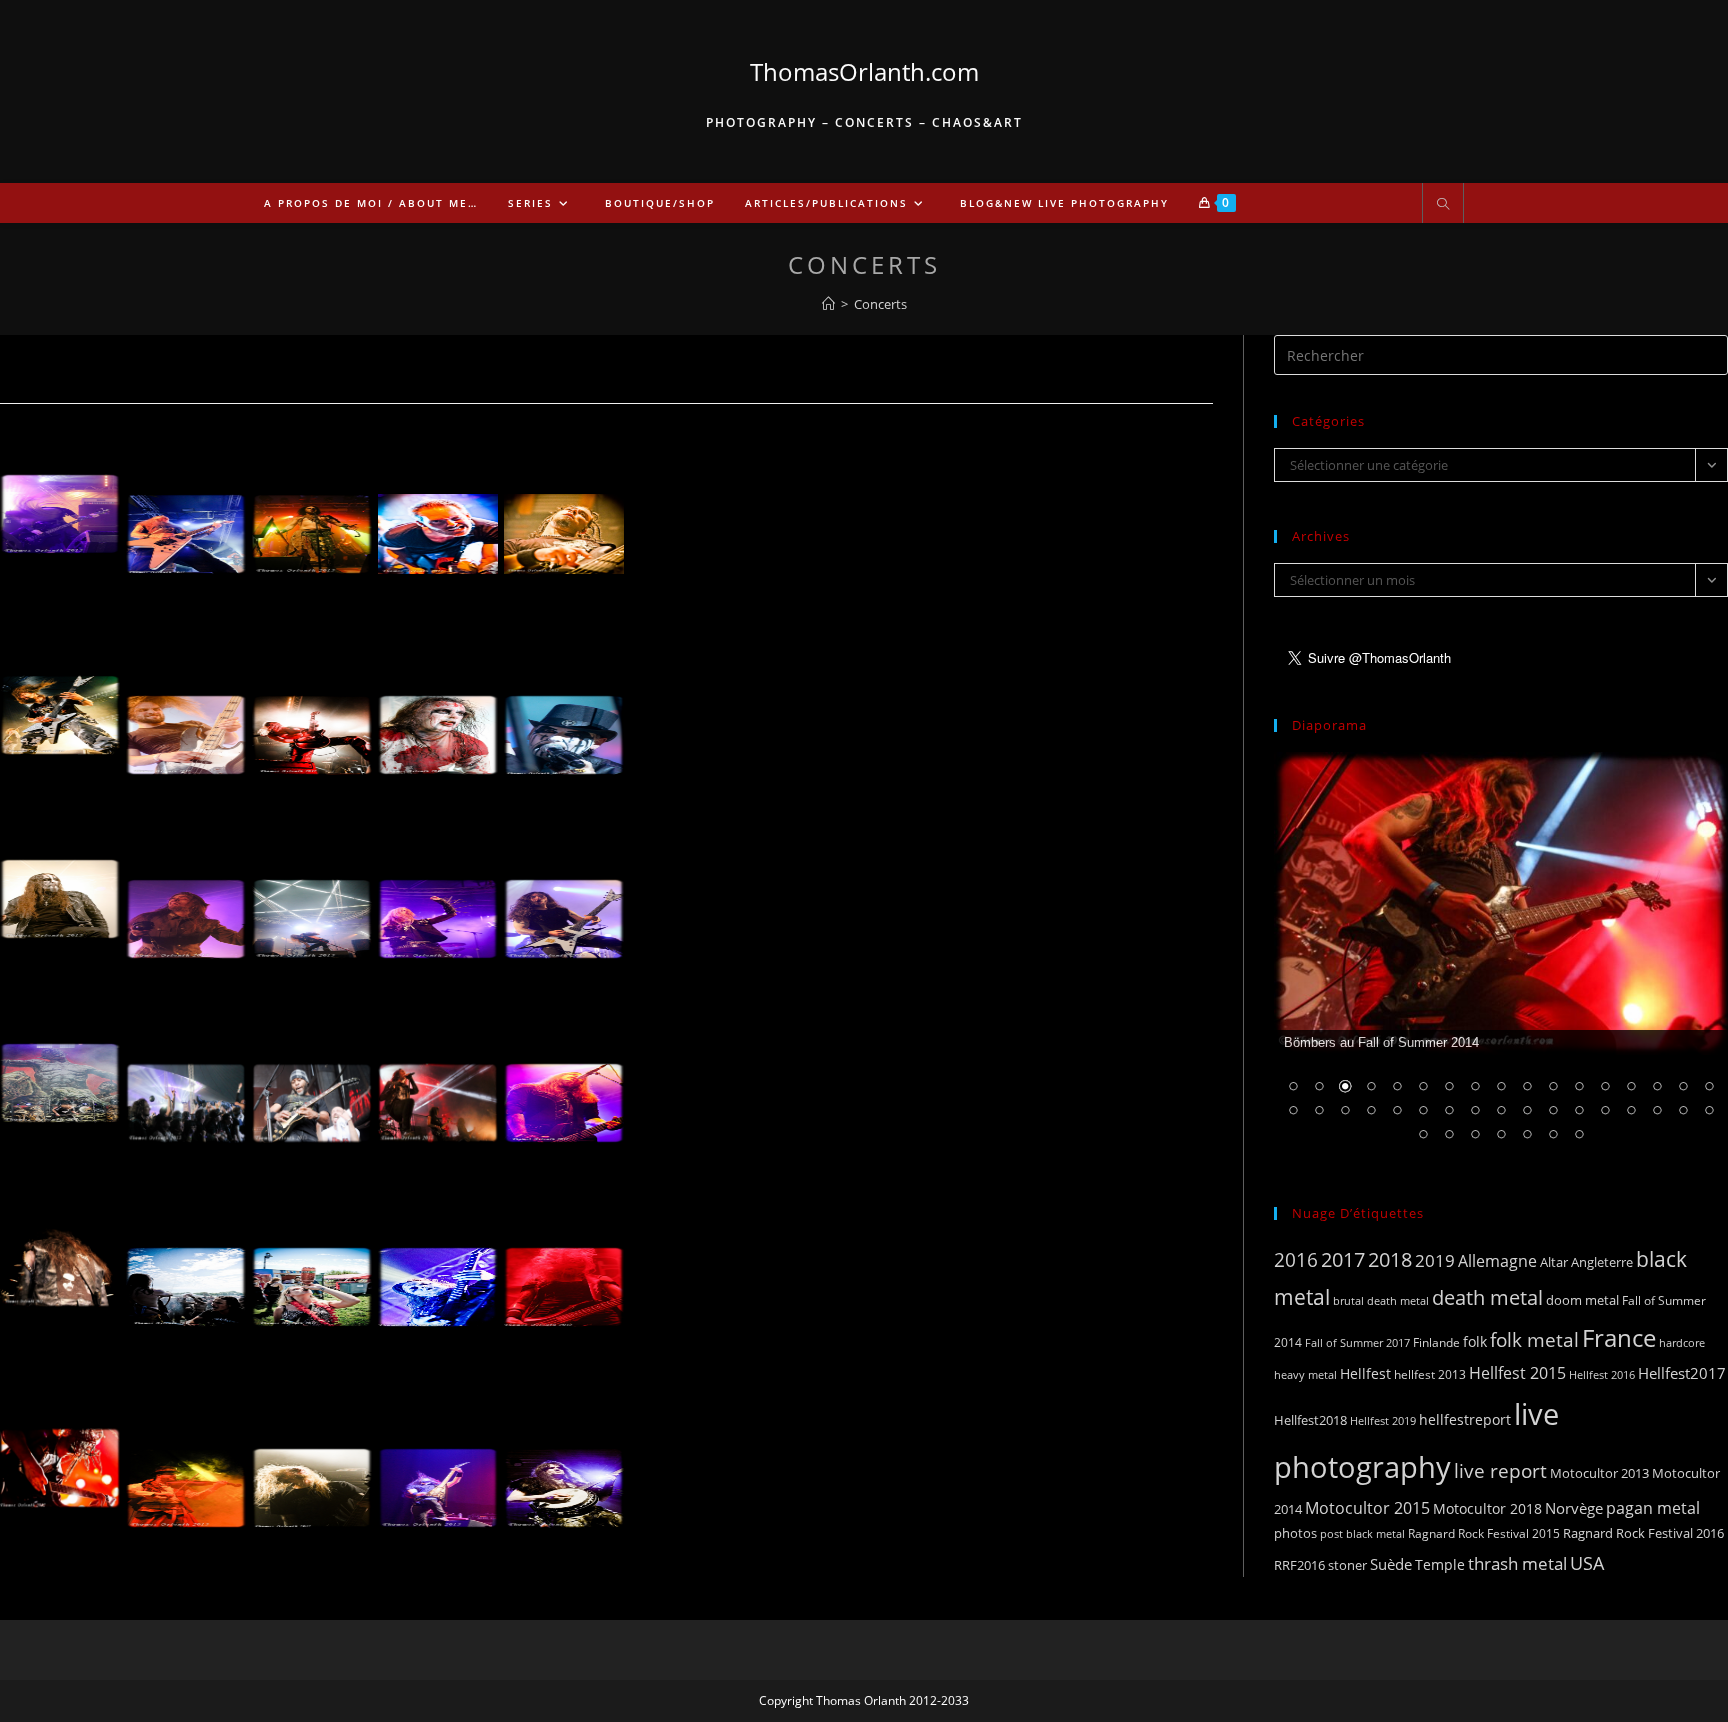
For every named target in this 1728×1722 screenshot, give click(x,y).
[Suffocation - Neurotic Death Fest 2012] (60, 1455)
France (1619, 1338)
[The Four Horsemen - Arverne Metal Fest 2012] (438, 521)
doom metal (1582, 1300)
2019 (1435, 1260)
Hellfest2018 (1310, 1420)
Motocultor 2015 (1367, 1508)
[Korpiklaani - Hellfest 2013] (186, 1090)
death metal (1487, 1297)
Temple (1440, 1564)
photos (1295, 1533)
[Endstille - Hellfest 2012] (438, 722)
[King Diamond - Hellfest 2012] (564, 722)
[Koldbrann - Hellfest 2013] (438, 906)
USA (1587, 1562)
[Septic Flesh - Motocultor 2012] (564, 1090)
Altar (1554, 1262)
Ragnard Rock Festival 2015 (1484, 1533)
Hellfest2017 (1682, 1373)
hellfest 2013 (1430, 1374)
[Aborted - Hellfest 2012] (186, 722)
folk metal (1534, 1339)
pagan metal (1653, 1508)
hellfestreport (1465, 1419)
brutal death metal (1381, 1301)
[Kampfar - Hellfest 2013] (312, 906)
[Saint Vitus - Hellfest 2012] (186, 521)
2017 (1343, 1259)
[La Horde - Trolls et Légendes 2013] (186, 1475)
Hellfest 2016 (1602, 1374)
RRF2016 (1299, 1565)
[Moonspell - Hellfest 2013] (438, 1090)
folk (1475, 1341)
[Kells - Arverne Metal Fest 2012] (564, 521)
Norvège (1574, 1508)
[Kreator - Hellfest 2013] (60, 1070)
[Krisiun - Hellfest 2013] (564, 906)
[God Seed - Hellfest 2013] (60, 886)
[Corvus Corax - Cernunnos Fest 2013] (312, 521)
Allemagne (1497, 1261)
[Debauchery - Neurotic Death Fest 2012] (564, 1274)
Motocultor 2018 (1487, 1508)
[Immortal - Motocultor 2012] (60, 1254)
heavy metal (1305, 1374)
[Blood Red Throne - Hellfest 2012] (60, 702)
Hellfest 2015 (1517, 1373)
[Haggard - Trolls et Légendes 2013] (438, 1475)
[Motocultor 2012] (186, 1274)
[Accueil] (828, 304)
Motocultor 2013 (1599, 1473)
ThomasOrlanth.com (864, 71)
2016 (1296, 1259)
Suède (1391, 1564)
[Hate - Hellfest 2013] (60, 501)
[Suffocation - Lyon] (312, 1475)
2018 (1390, 1259)
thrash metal (1517, 1563)
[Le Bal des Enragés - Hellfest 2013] (312, 1090)
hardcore (1682, 1342)
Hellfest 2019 (1383, 1420)
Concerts (880, 304)
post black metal (1362, 1533)
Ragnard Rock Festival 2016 (1643, 1533)
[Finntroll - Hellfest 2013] (186, 906)
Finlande (1436, 1342)
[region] (1501, 959)
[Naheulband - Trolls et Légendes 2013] (564, 1475)
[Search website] (1443, 205)
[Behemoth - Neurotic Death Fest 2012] (438, 1274)
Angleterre (1602, 1262)
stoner (1347, 1565)
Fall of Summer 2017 (1357, 1342)
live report (1500, 1470)
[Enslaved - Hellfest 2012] (312, 722)
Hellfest (1365, 1373)
